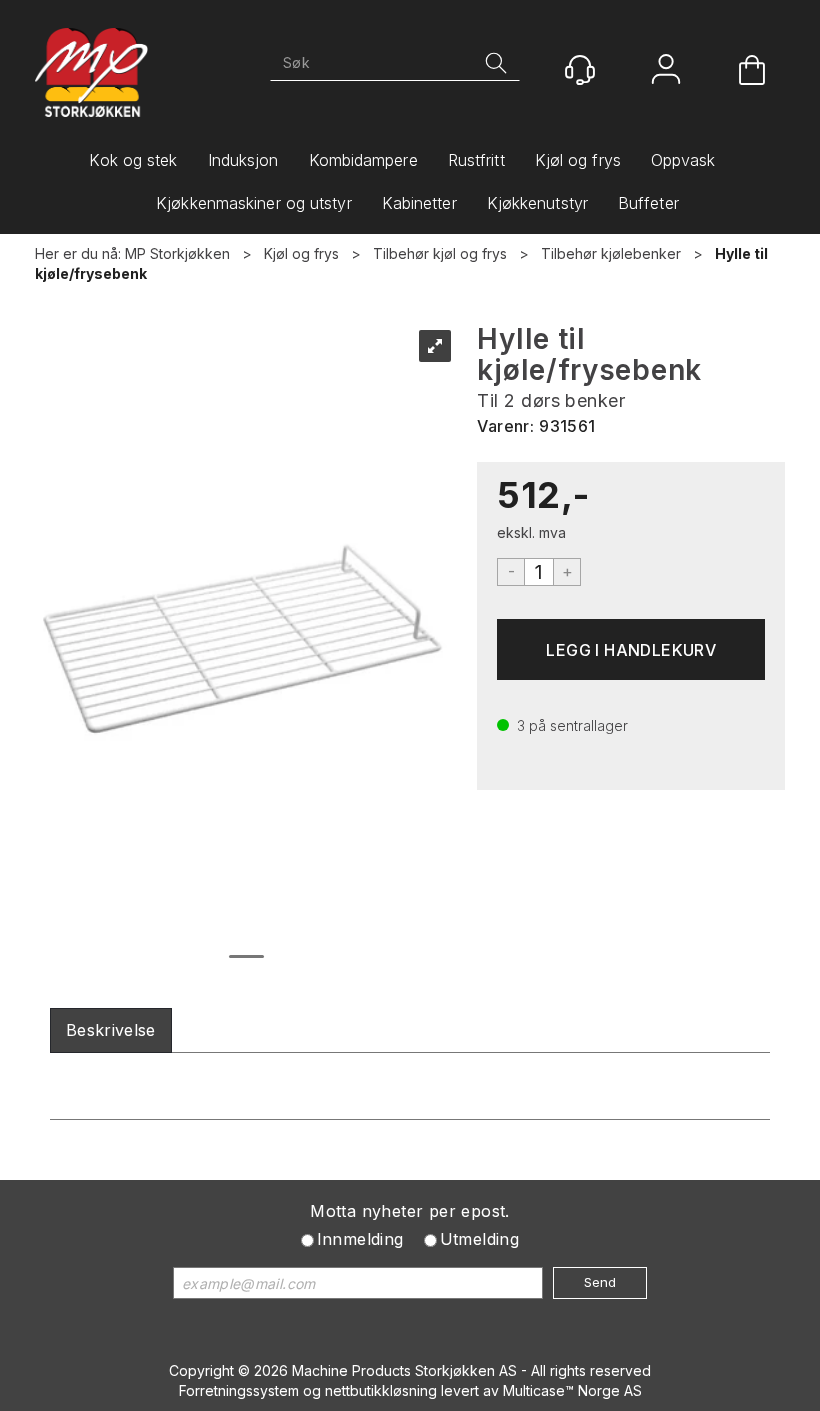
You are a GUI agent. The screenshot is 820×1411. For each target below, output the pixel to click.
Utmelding (480, 1239)
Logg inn (666, 71)
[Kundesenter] (580, 70)
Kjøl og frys (578, 160)
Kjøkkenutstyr (537, 203)
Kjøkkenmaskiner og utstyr (254, 203)
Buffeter (648, 203)
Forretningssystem (239, 1390)
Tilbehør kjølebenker (611, 253)
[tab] (111, 1030)
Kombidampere (363, 160)
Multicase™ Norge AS (572, 1390)
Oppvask (683, 160)
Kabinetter (419, 203)
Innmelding (360, 1239)
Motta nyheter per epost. (410, 1211)
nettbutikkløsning (381, 1390)
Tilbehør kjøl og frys (440, 253)
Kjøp (631, 649)
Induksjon (243, 160)
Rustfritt (476, 160)
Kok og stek (133, 160)
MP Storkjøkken (177, 253)
